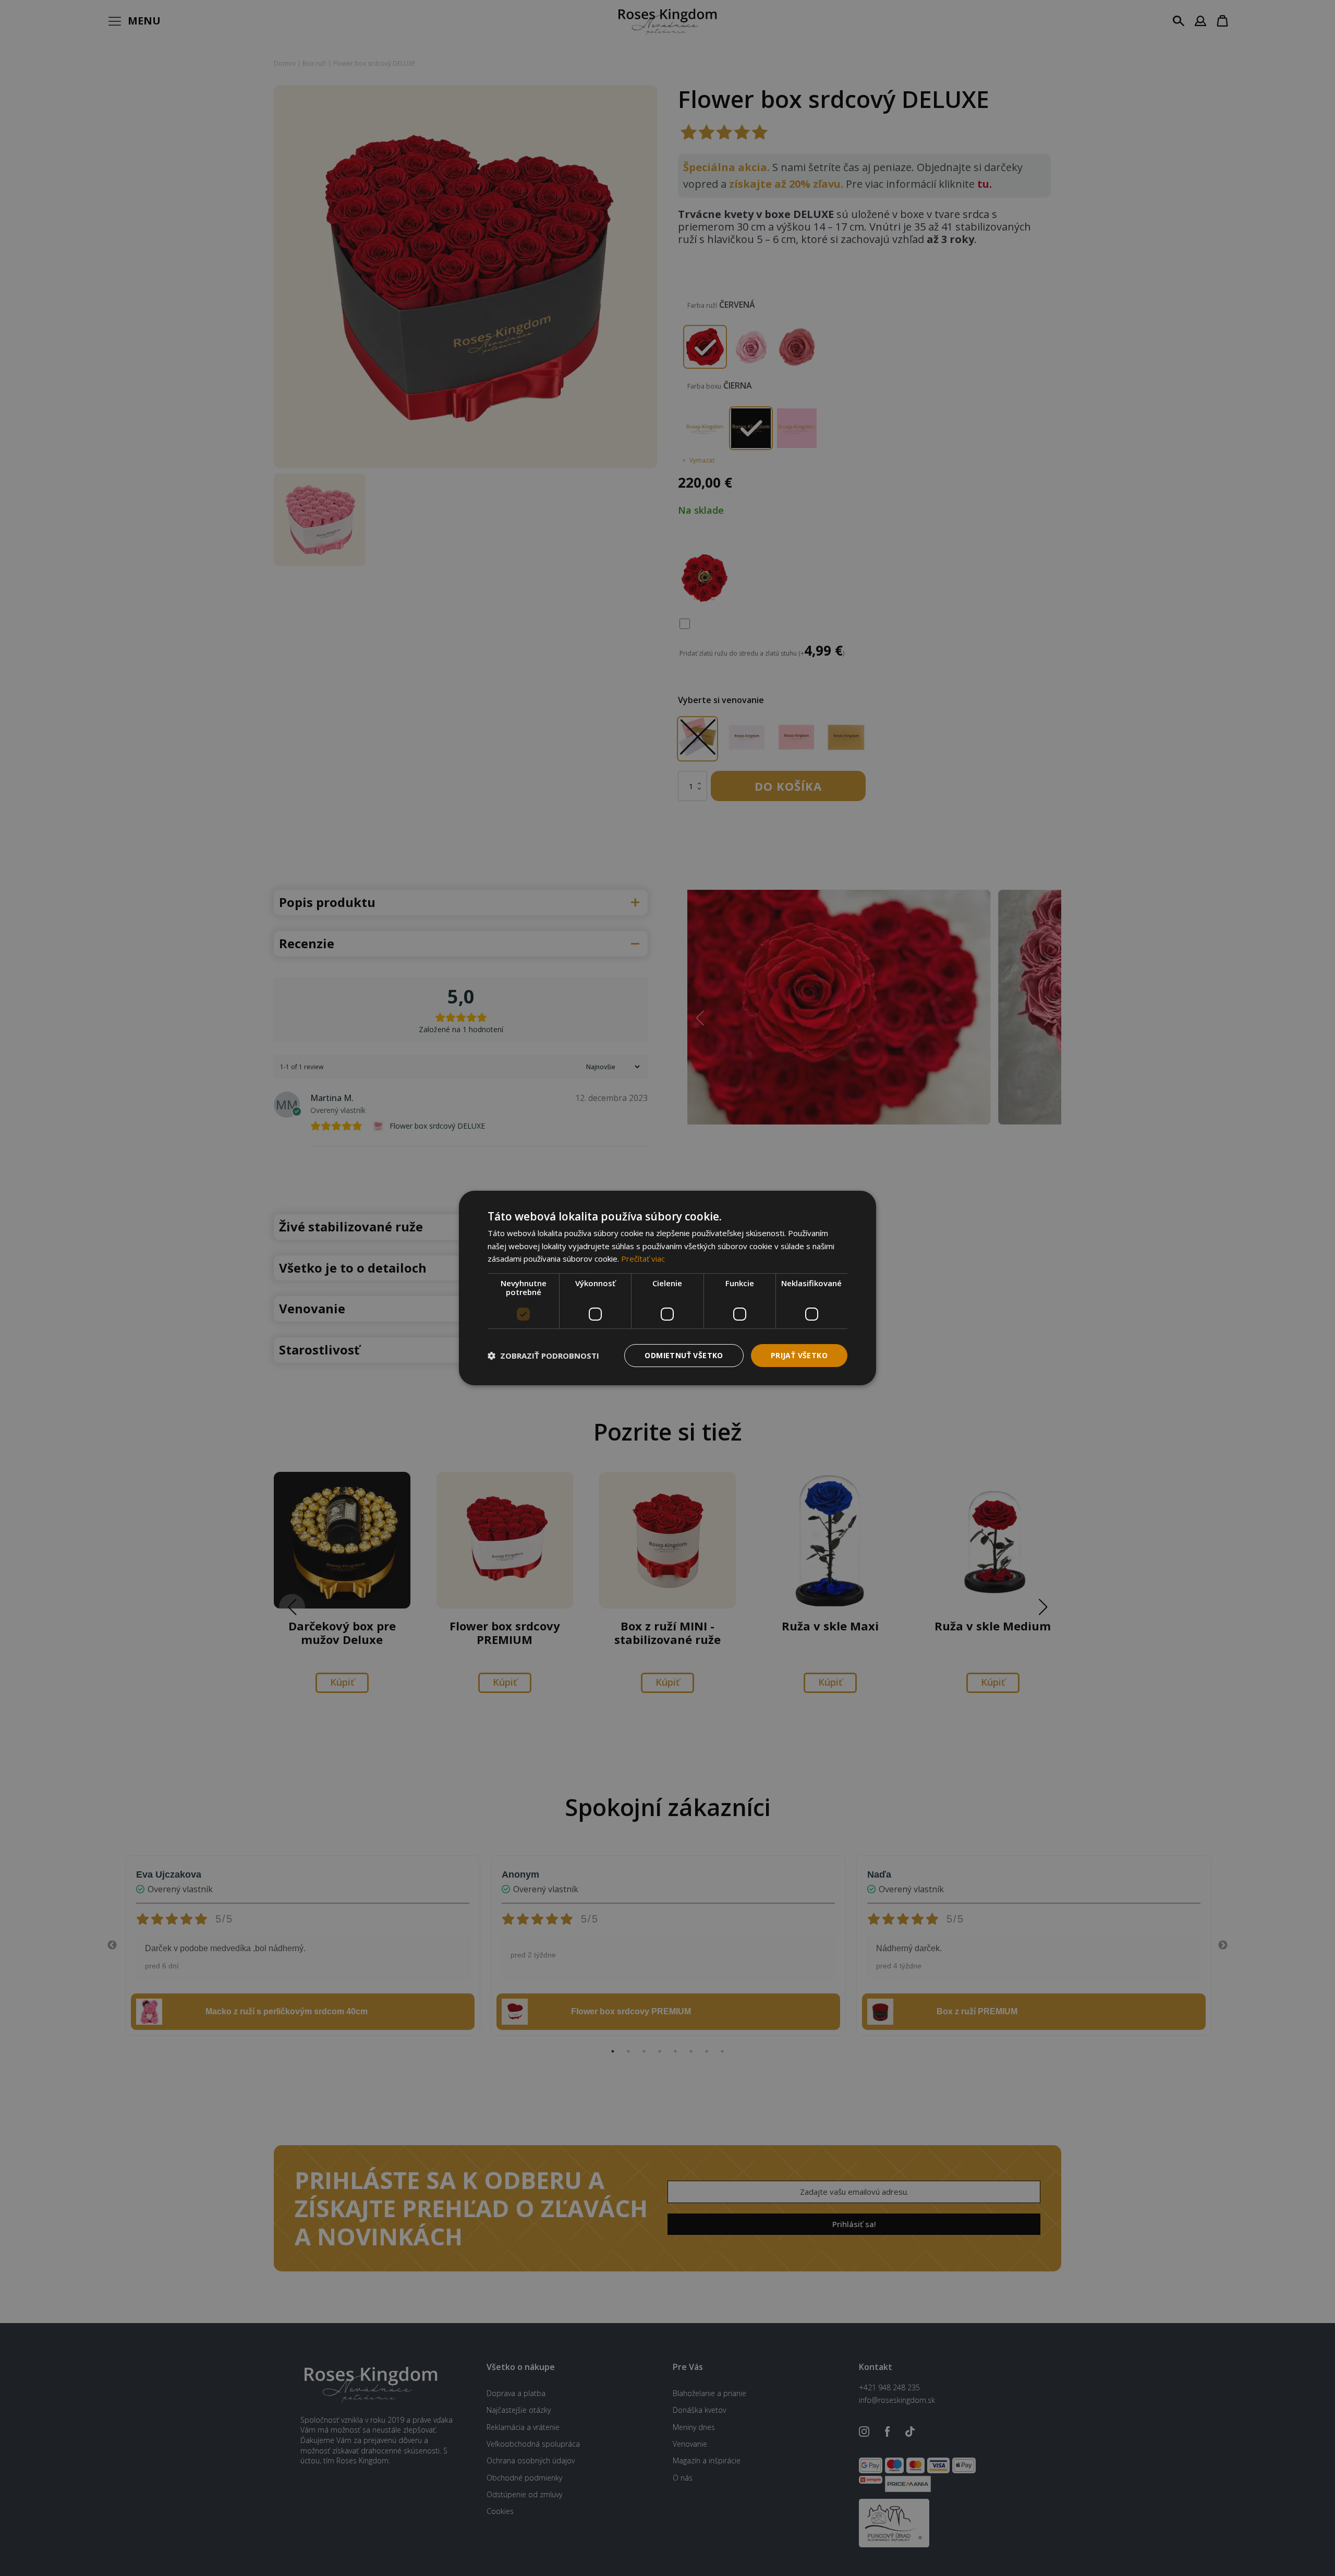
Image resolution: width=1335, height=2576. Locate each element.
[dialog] (667, 1288)
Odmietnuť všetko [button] (684, 1355)
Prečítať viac (643, 1259)
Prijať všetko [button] (799, 1355)
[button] (543, 1356)
